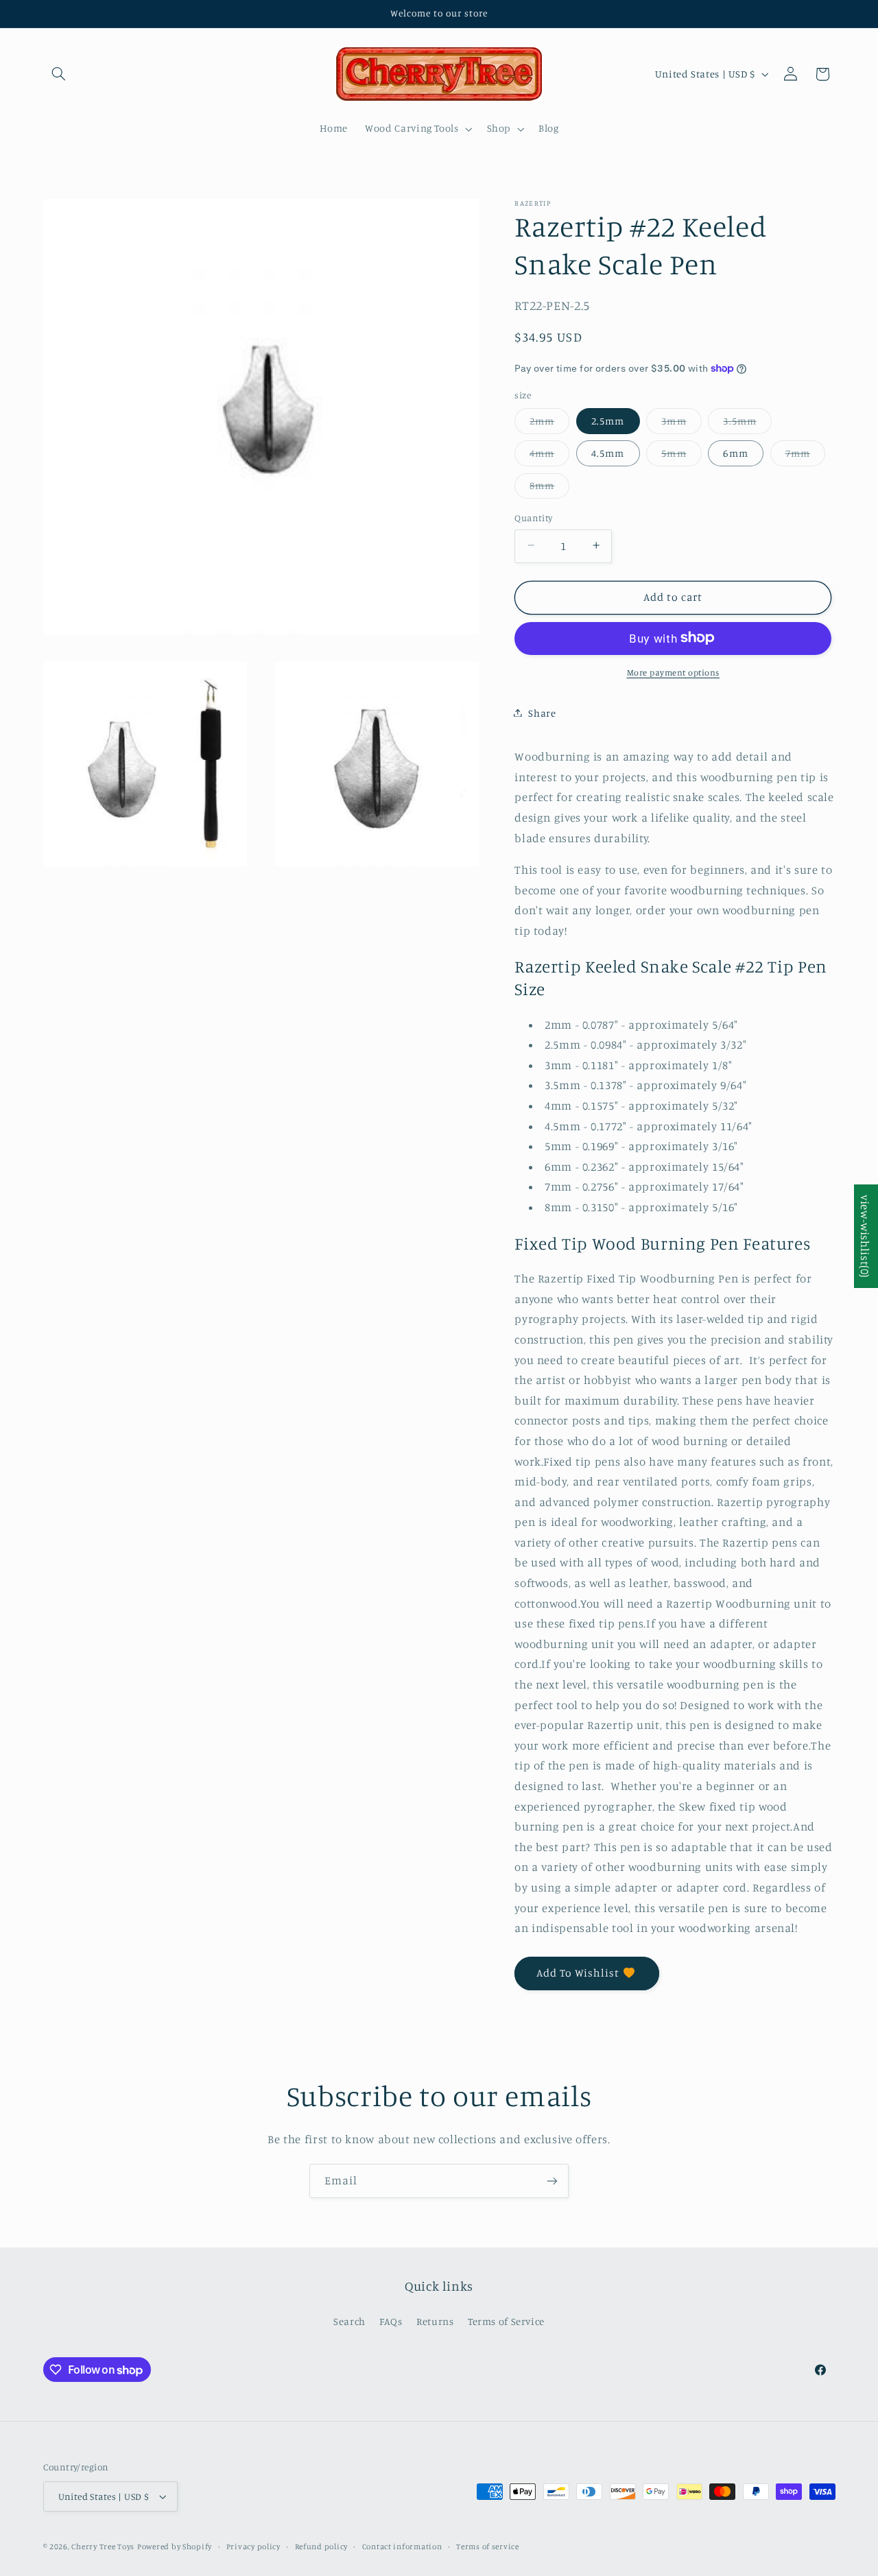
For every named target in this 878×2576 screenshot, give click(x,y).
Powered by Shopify (175, 2547)
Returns (435, 2321)
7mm (805, 456)
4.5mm (608, 452)
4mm (549, 456)
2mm (549, 424)
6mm (735, 452)
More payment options (674, 672)
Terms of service (488, 2547)
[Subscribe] (552, 2181)
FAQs (391, 2321)
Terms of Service (506, 2321)
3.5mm (747, 424)
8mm (549, 488)
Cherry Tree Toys (103, 2547)
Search (349, 2321)
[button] (59, 74)
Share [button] (542, 712)
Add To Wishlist (578, 1973)
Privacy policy (253, 2547)
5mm (681, 456)
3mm (681, 424)
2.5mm (608, 420)
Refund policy (322, 2547)
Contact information (402, 2547)
